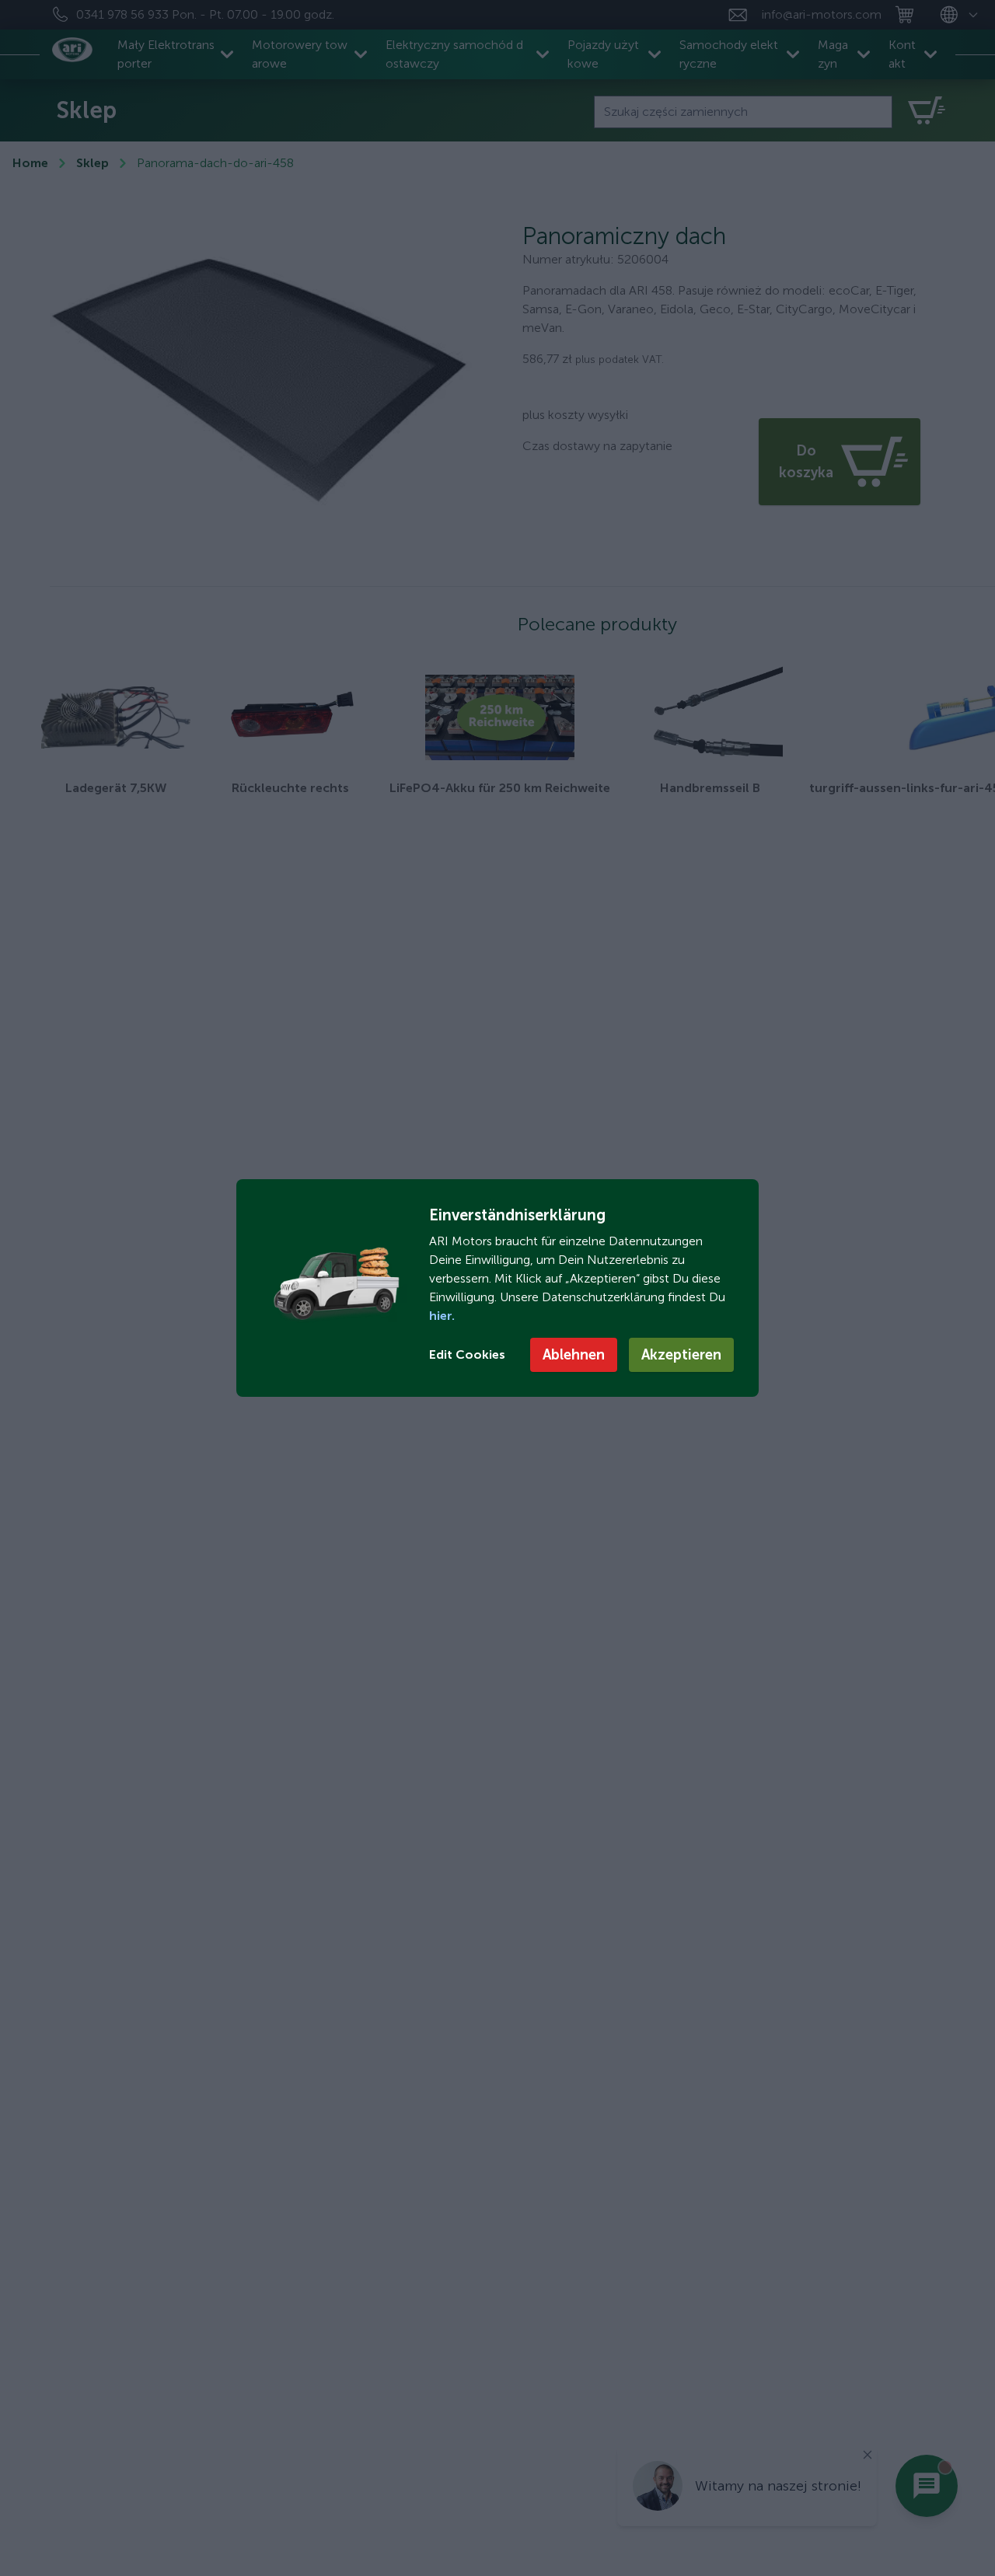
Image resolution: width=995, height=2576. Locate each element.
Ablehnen (574, 1355)
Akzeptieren (681, 1355)
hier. (442, 1316)
